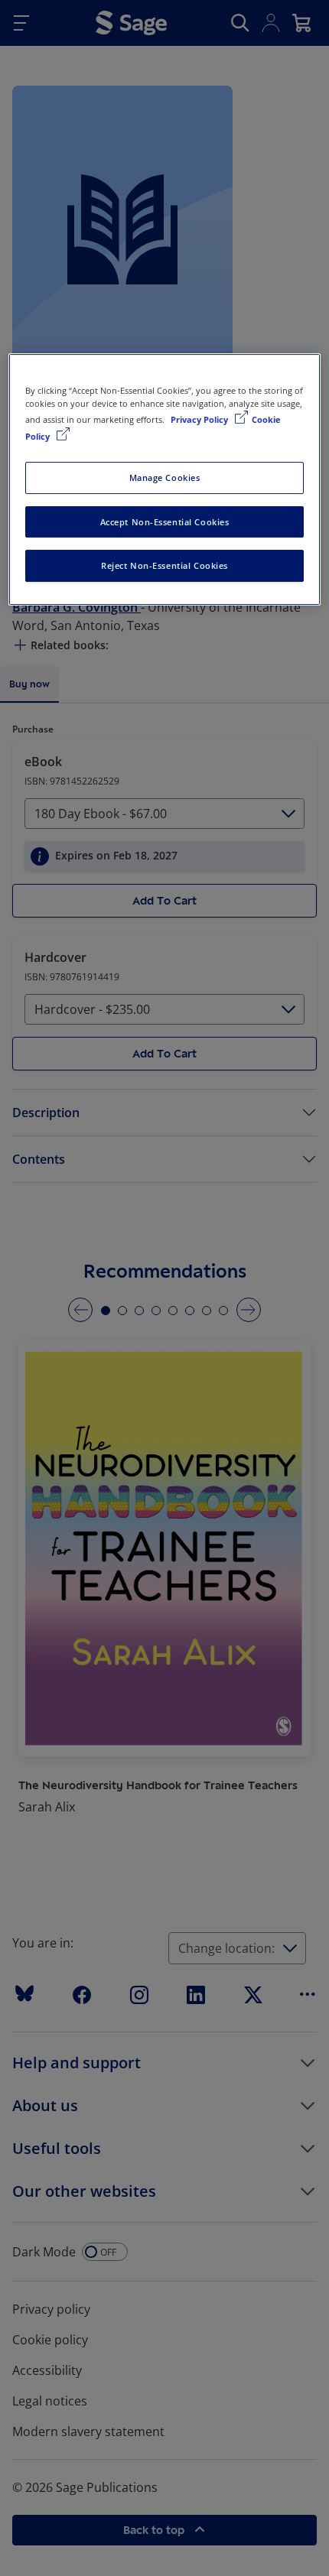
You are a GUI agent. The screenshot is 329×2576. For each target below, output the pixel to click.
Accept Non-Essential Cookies (165, 522)
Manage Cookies (165, 478)
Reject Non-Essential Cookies (164, 566)
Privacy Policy (200, 420)
